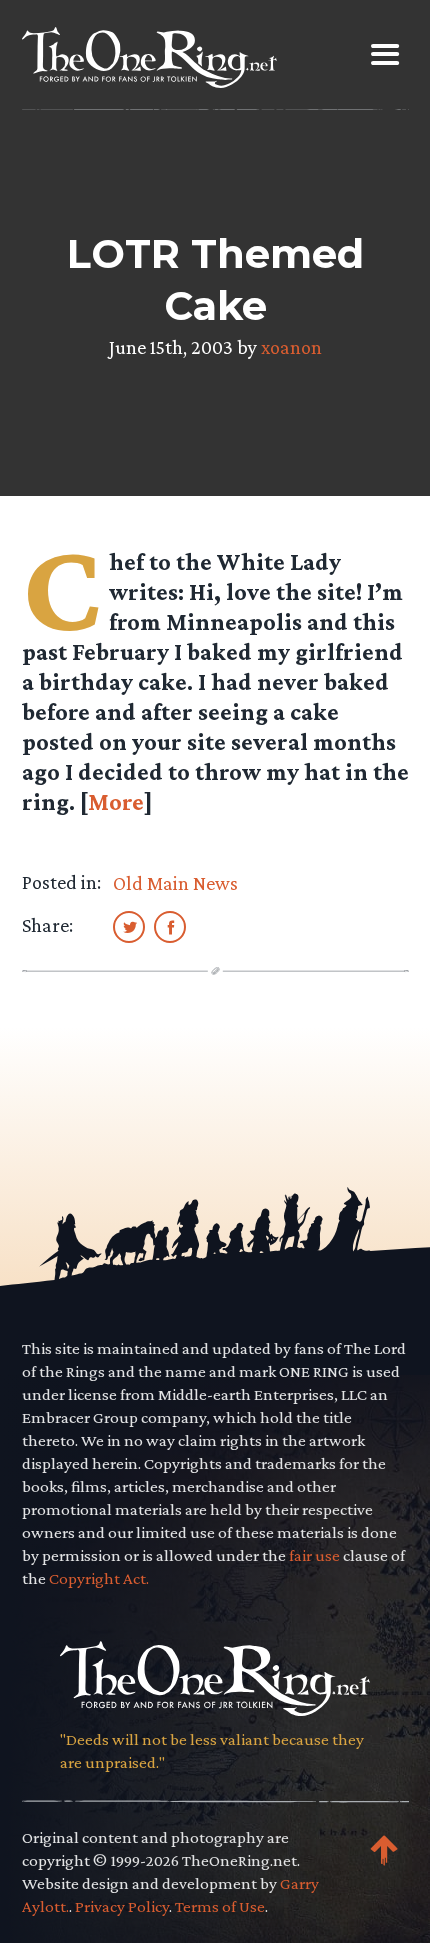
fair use (314, 1555)
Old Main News (175, 883)
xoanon (291, 347)
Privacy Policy (122, 1906)
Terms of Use (220, 1906)
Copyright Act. (99, 1578)
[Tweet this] (129, 926)
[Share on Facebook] (170, 926)
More (116, 801)
